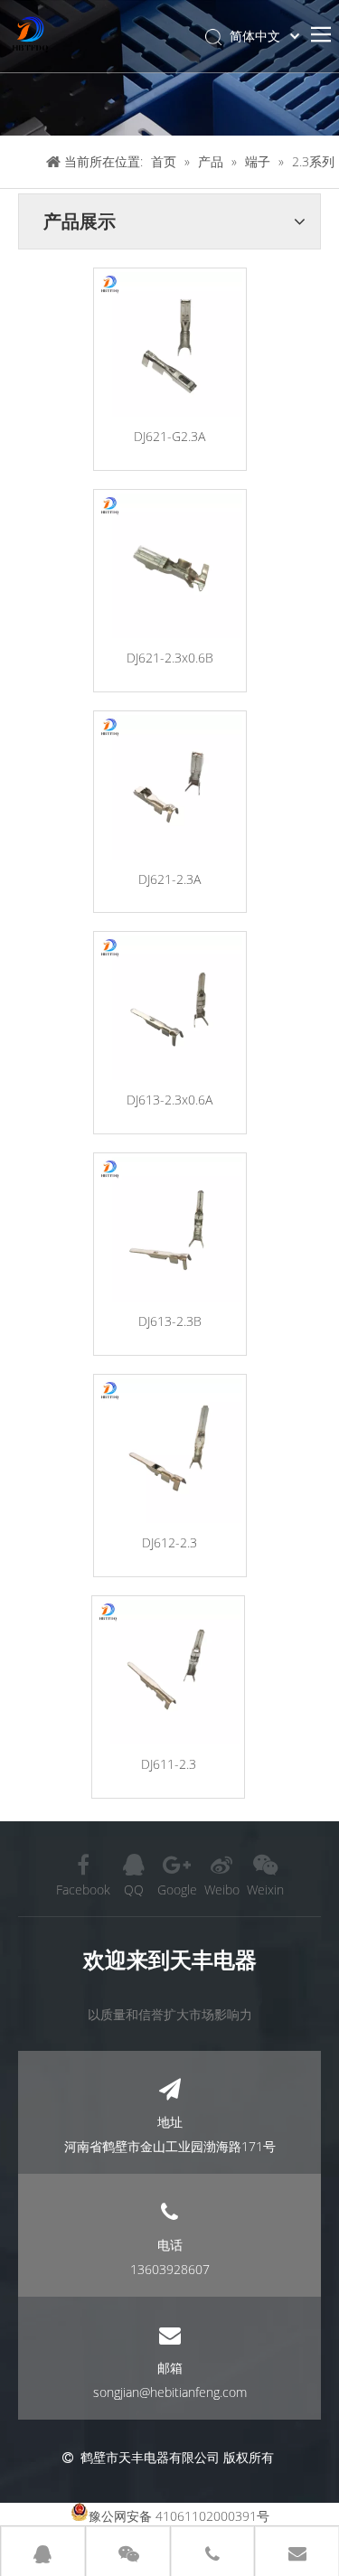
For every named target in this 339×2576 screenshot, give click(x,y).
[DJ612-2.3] (170, 1451)
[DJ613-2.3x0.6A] (170, 1008)
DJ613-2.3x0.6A (169, 1100)
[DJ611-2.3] (168, 1672)
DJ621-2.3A (169, 879)
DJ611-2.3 (169, 1764)
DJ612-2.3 (169, 1542)
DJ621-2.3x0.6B (170, 658)
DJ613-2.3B (170, 1321)
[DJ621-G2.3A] (170, 344)
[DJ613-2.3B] (170, 1229)
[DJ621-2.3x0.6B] (170, 566)
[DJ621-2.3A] (170, 787)
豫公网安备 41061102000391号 (179, 2516)
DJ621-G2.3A (169, 436)
